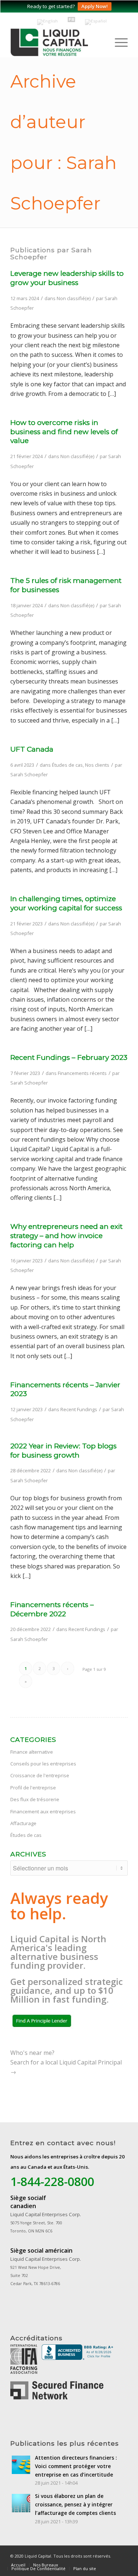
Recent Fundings (79, 1409)
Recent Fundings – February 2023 (69, 1057)
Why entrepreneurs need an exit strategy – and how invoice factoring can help (66, 1236)
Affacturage (23, 1823)
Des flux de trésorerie (35, 1799)
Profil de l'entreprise (33, 1788)
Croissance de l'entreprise (40, 1775)
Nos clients (97, 765)
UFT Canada (32, 749)
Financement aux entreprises (43, 1811)
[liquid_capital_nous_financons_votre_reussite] (62, 42)
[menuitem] (118, 42)
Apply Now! (95, 6)
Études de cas (67, 765)
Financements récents (82, 1073)
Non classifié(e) (74, 298)
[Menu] (118, 42)
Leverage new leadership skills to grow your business (67, 278)
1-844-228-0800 (52, 2181)
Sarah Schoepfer (29, 774)
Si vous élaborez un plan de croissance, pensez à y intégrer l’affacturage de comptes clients (75, 2504)
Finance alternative (32, 1752)
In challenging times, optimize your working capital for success (66, 903)
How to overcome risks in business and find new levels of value (64, 432)
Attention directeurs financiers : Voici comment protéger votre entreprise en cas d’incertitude (76, 2466)
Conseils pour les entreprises (43, 1764)
